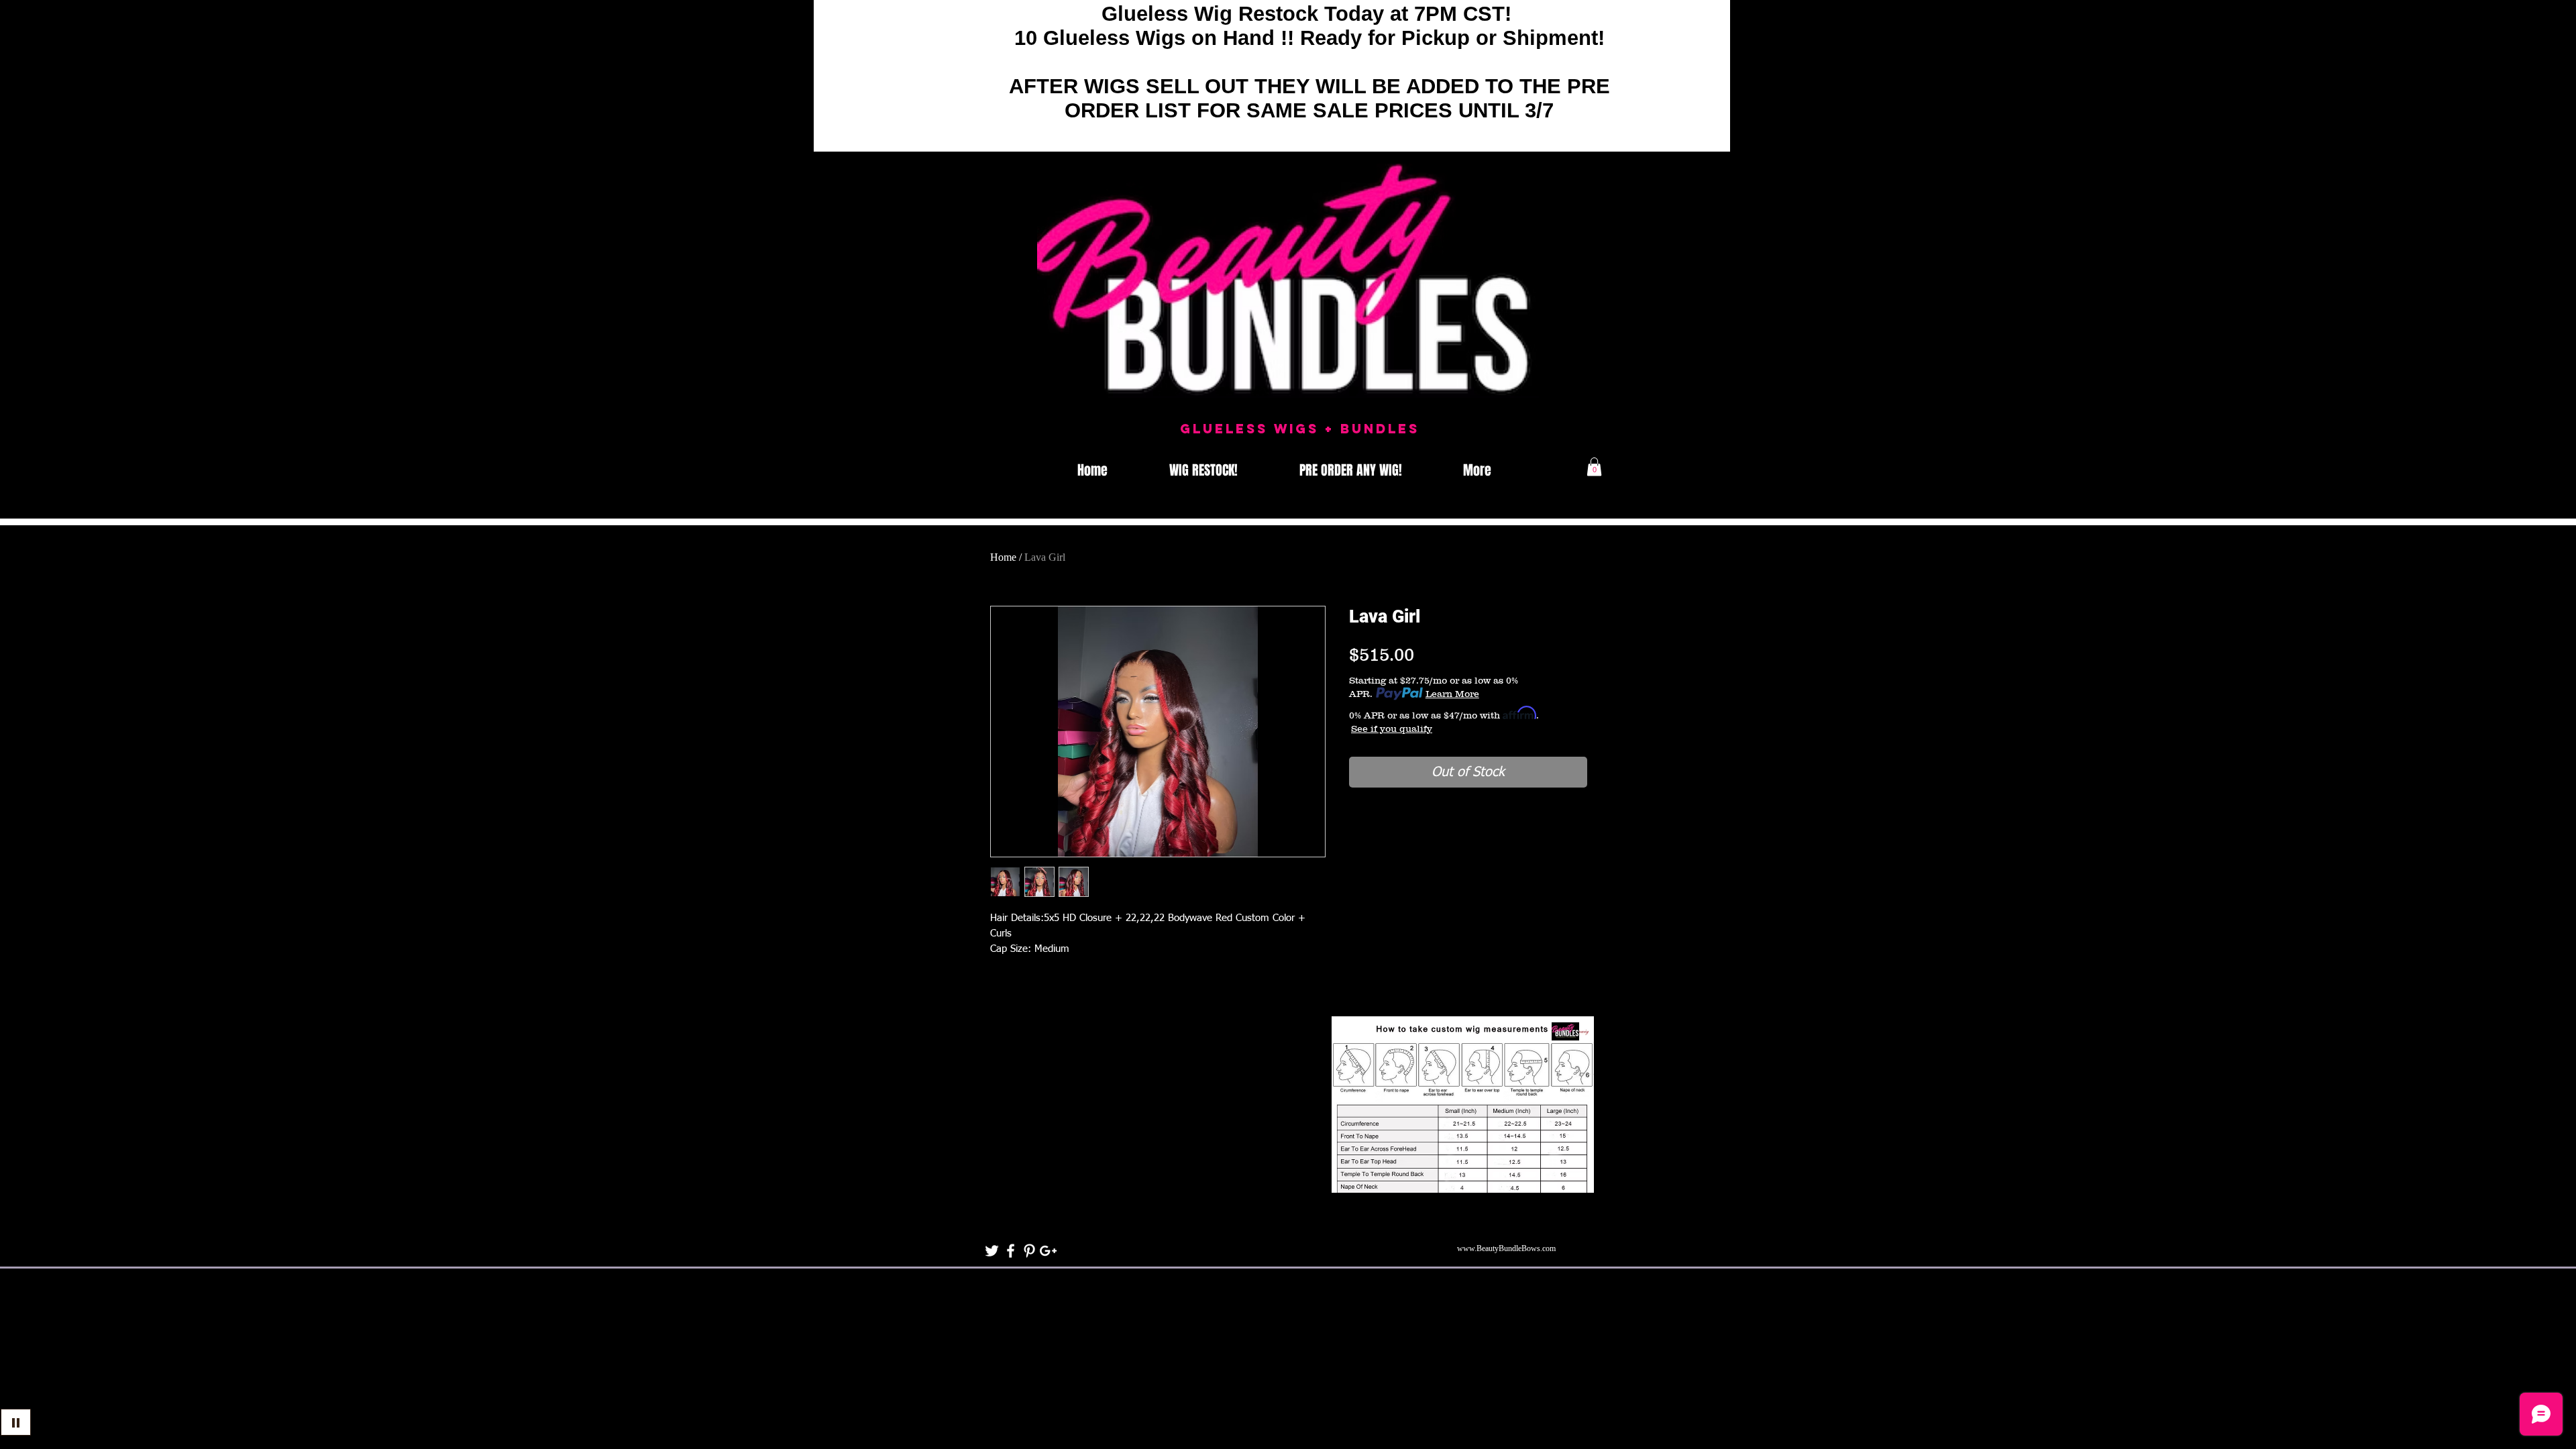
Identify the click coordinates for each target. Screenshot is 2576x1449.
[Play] (16, 1422)
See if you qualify (1392, 729)
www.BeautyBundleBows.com (1506, 1248)
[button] (1594, 467)
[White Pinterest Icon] (1029, 1251)
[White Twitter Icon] (992, 1251)
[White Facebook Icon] (1011, 1251)
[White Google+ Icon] (1048, 1251)
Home (1003, 557)
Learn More (1452, 694)
